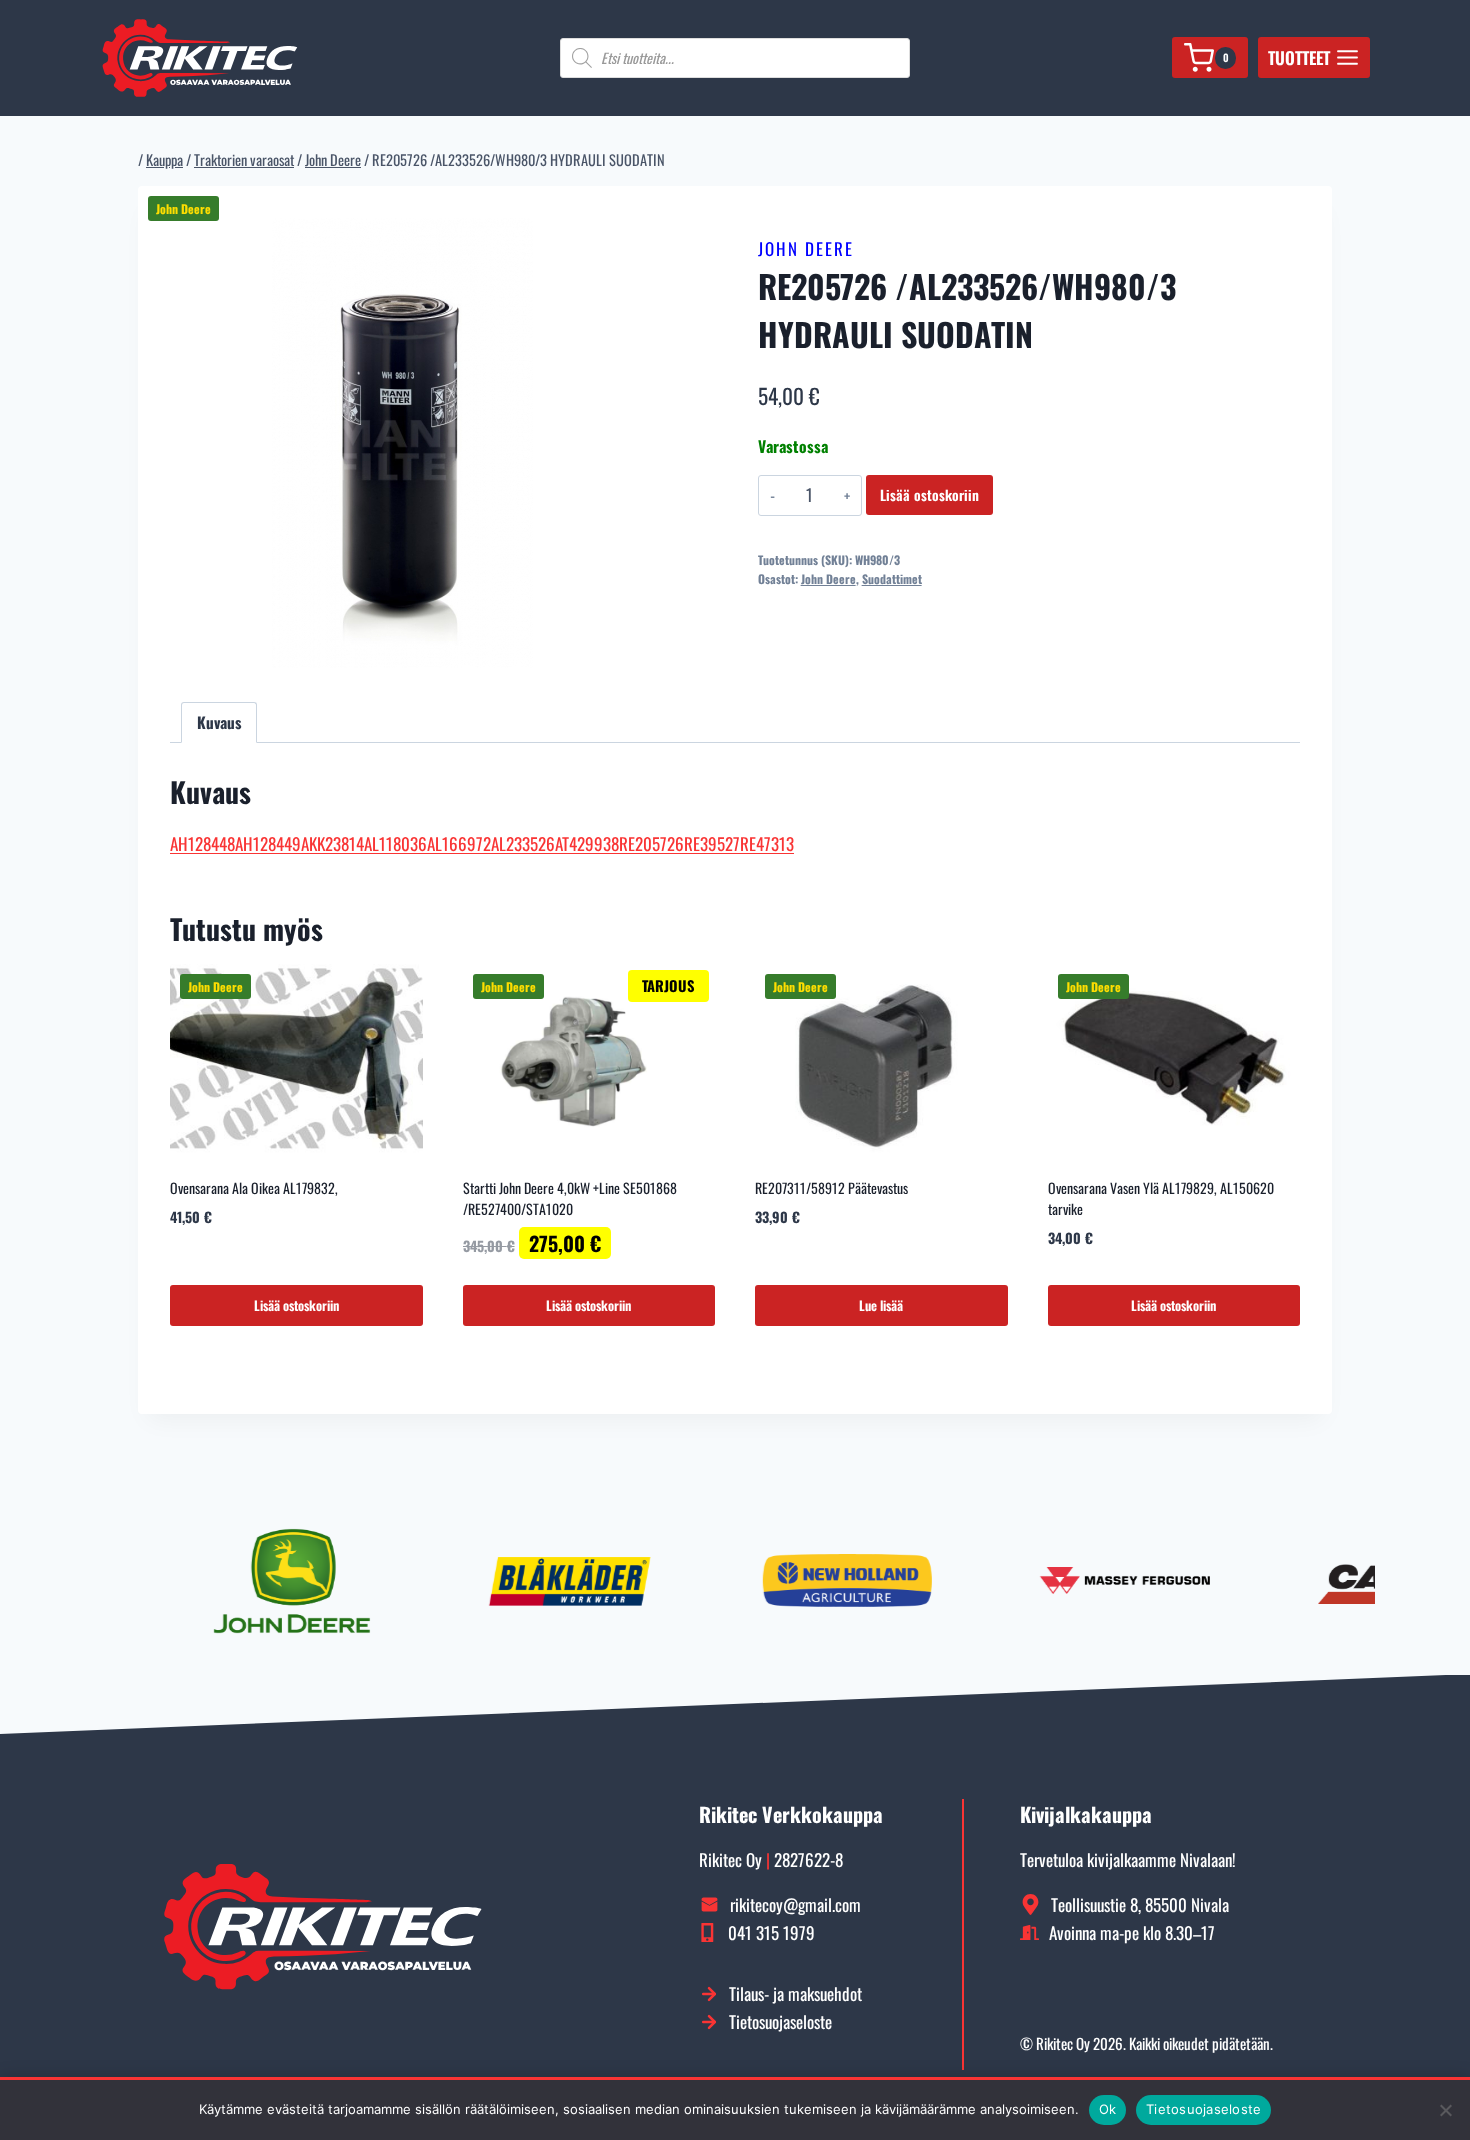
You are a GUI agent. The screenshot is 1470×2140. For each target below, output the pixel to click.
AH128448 (202, 843)
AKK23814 (332, 843)
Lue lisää (881, 1305)
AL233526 (523, 843)
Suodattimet (892, 578)
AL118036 (395, 843)
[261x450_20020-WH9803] (402, 443)
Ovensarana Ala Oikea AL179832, (254, 1187)
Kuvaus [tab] (219, 722)
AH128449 (268, 843)
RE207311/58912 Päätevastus (831, 1187)
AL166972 (459, 843)
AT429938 (587, 843)
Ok (1108, 2109)
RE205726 (651, 843)
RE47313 (767, 843)
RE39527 (712, 843)
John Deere (806, 248)
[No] (1445, 2110)
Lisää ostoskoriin (929, 494)
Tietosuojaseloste (1203, 2109)
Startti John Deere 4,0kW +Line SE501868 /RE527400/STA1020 (570, 1198)
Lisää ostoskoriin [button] (296, 1305)
